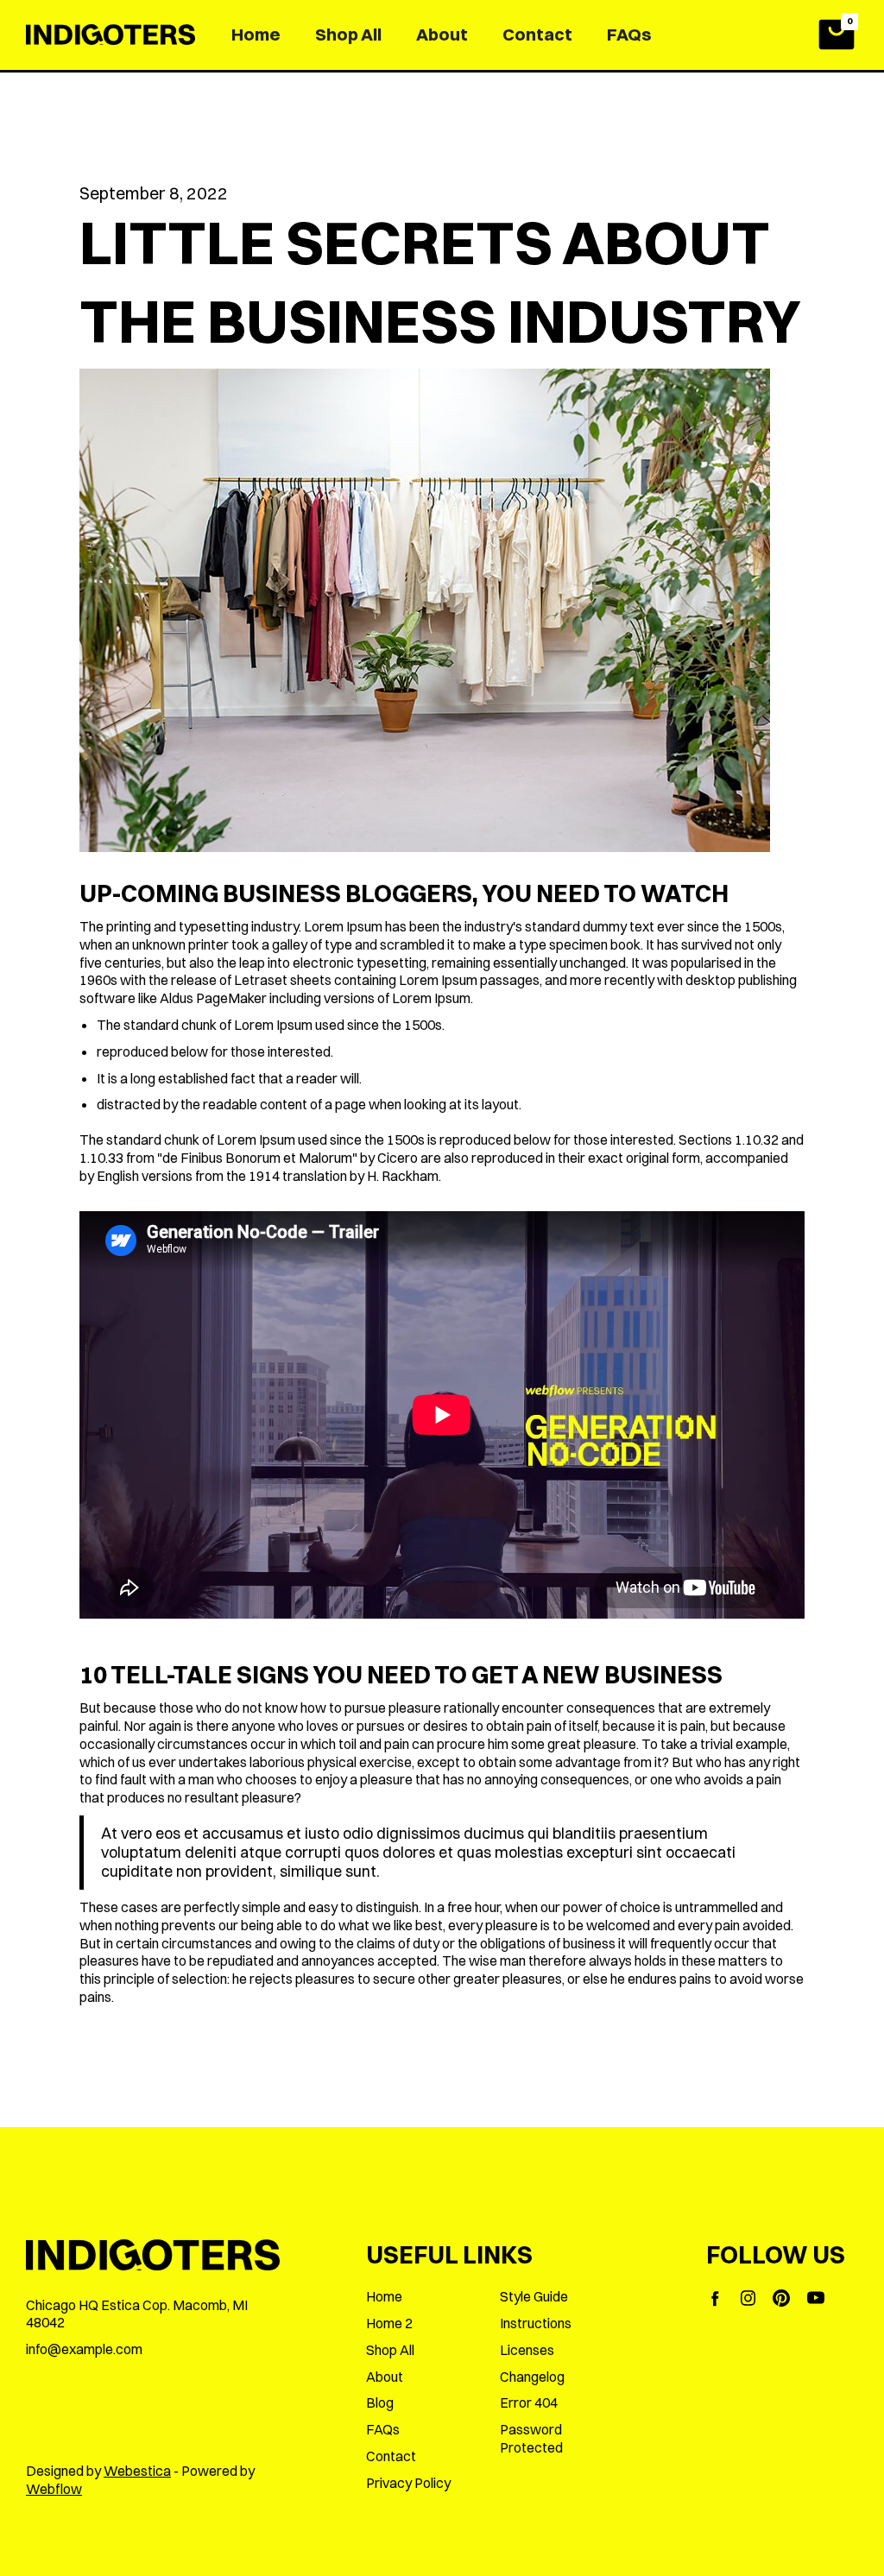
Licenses (527, 2350)
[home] (110, 35)
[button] (837, 35)
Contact (537, 34)
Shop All (348, 34)
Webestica (137, 2471)
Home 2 (389, 2323)
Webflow (54, 2489)
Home (256, 34)
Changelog (532, 2377)
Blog (380, 2402)
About (442, 34)
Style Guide (534, 2296)
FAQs (629, 34)
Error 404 (529, 2402)
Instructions (536, 2323)
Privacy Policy (408, 2483)
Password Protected (531, 2438)
